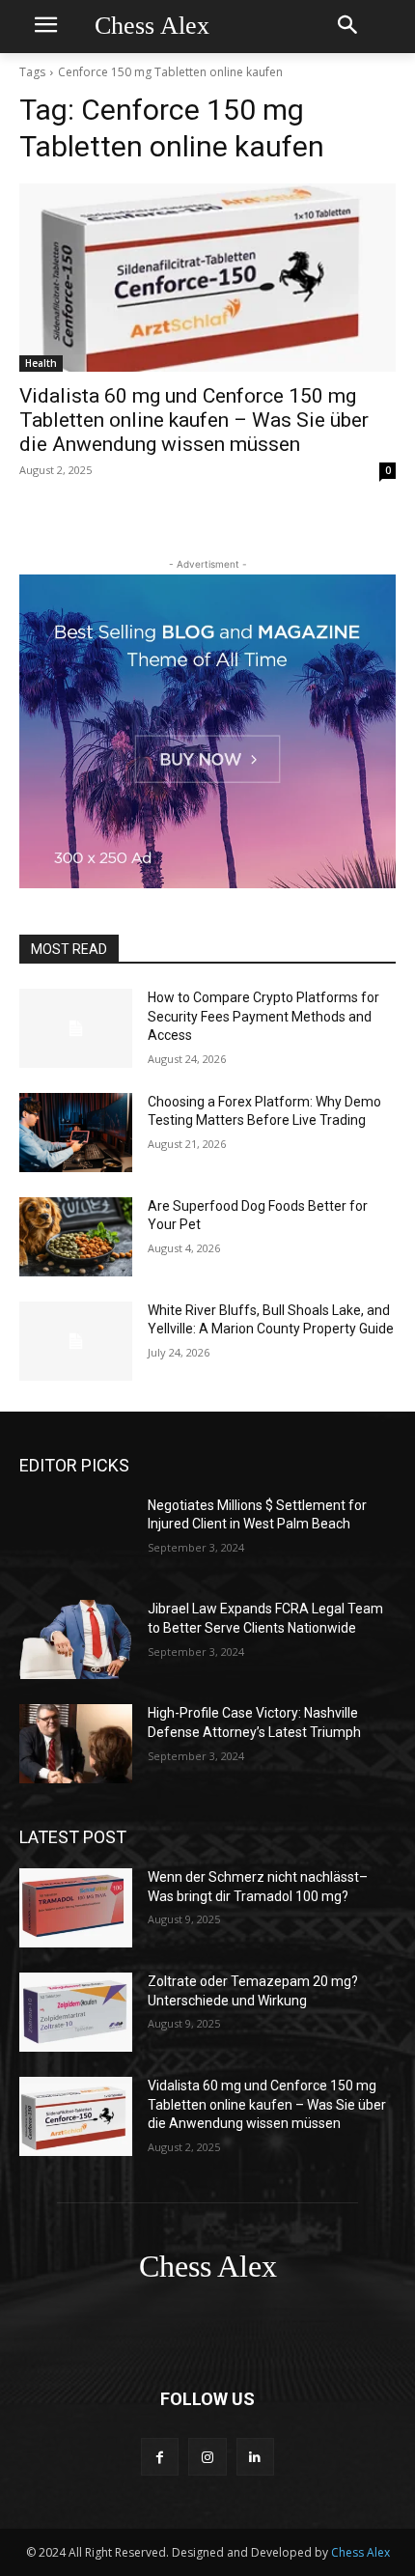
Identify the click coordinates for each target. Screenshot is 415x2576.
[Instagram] (207, 2457)
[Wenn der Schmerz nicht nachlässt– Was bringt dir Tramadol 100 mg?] (76, 1908)
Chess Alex (360, 2552)
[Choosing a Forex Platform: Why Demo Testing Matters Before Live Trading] (76, 1133)
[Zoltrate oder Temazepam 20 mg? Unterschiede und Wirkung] (76, 2012)
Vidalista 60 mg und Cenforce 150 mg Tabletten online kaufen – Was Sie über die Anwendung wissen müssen (194, 420)
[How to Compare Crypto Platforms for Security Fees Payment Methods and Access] (76, 1028)
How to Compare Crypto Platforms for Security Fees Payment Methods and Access (263, 1016)
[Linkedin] (255, 2457)
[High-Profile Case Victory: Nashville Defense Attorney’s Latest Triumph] (76, 1744)
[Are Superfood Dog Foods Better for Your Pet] (76, 1237)
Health (41, 363)
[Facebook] (160, 2457)
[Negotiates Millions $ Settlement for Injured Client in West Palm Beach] (76, 1536)
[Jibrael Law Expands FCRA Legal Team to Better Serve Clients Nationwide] (76, 1639)
